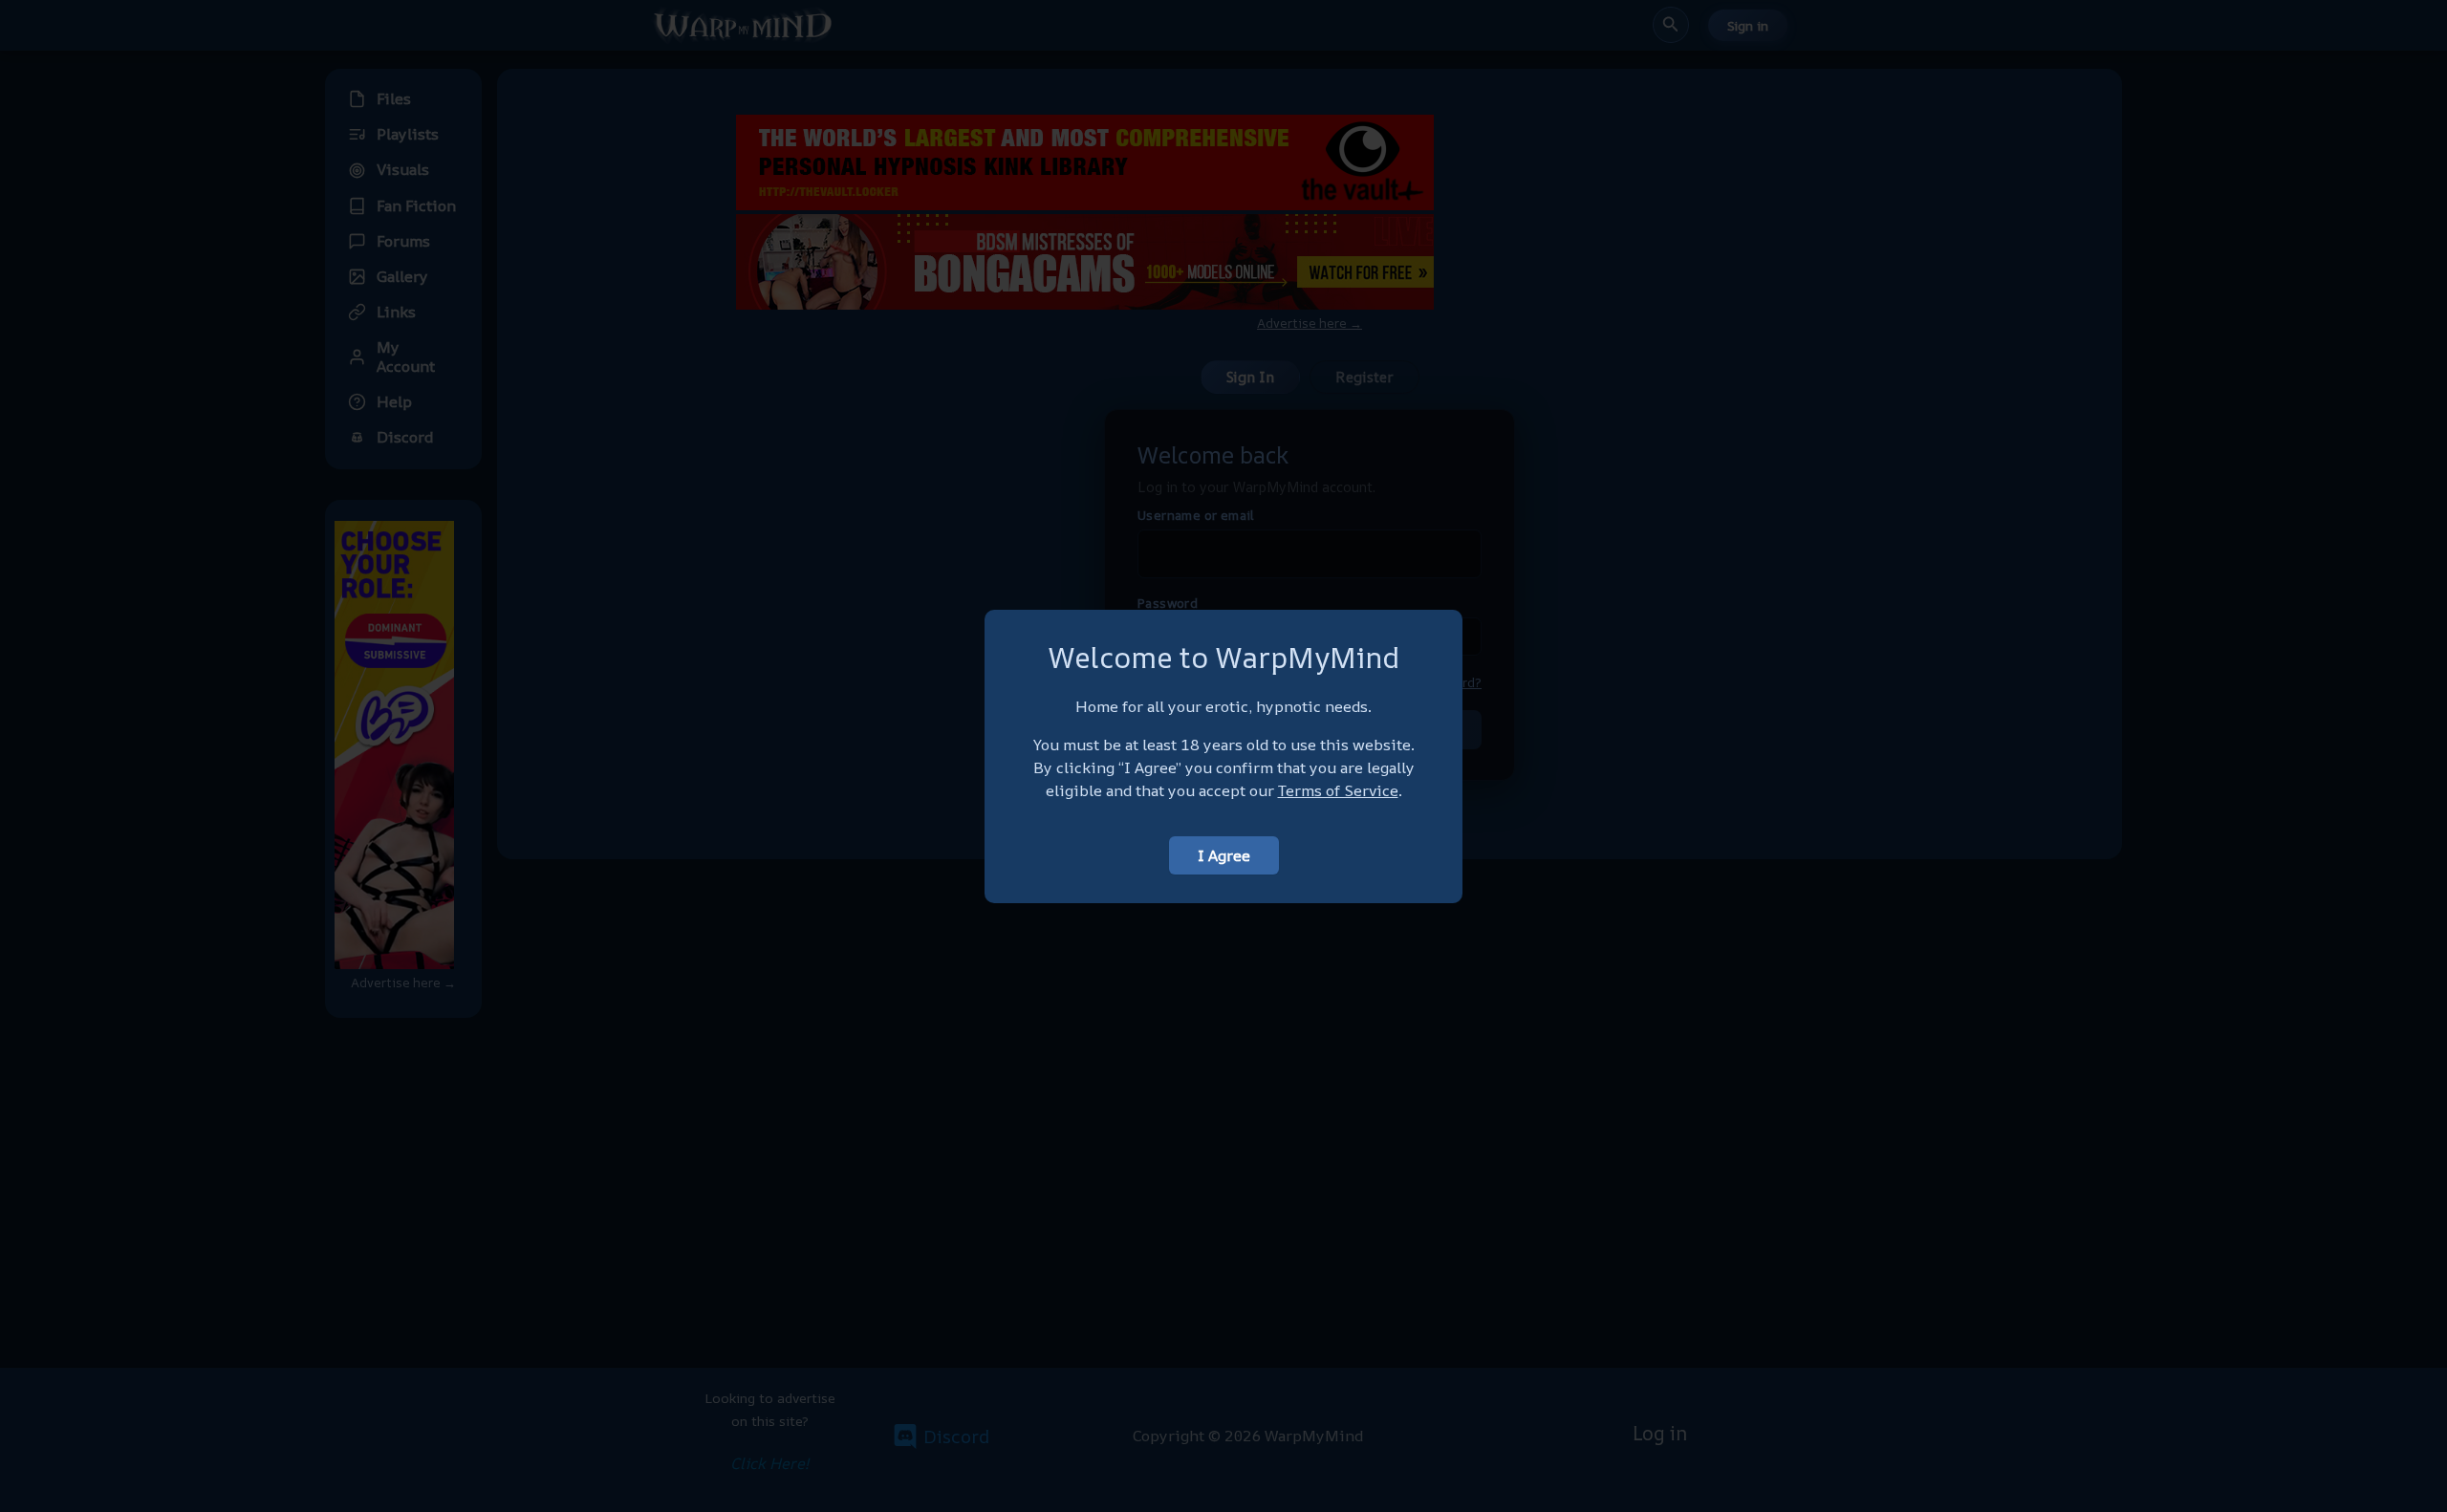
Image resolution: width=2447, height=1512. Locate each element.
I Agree (1224, 855)
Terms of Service (1338, 790)
